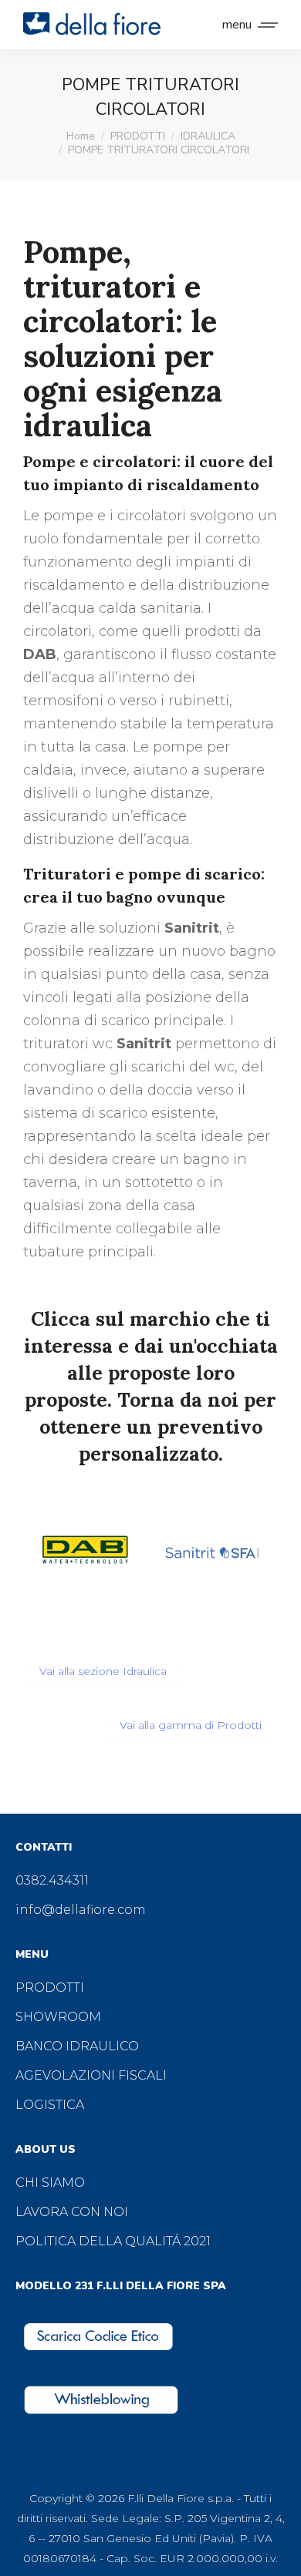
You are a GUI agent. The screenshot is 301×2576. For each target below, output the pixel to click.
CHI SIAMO (50, 2183)
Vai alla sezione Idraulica (103, 1671)
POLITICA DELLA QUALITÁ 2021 (113, 2241)
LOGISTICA (50, 2105)
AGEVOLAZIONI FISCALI (91, 2075)
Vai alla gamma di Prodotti (191, 1725)
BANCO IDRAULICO (77, 2046)
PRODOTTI (50, 1987)
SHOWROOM (58, 2017)
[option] (87, 1552)
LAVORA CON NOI (72, 2212)
